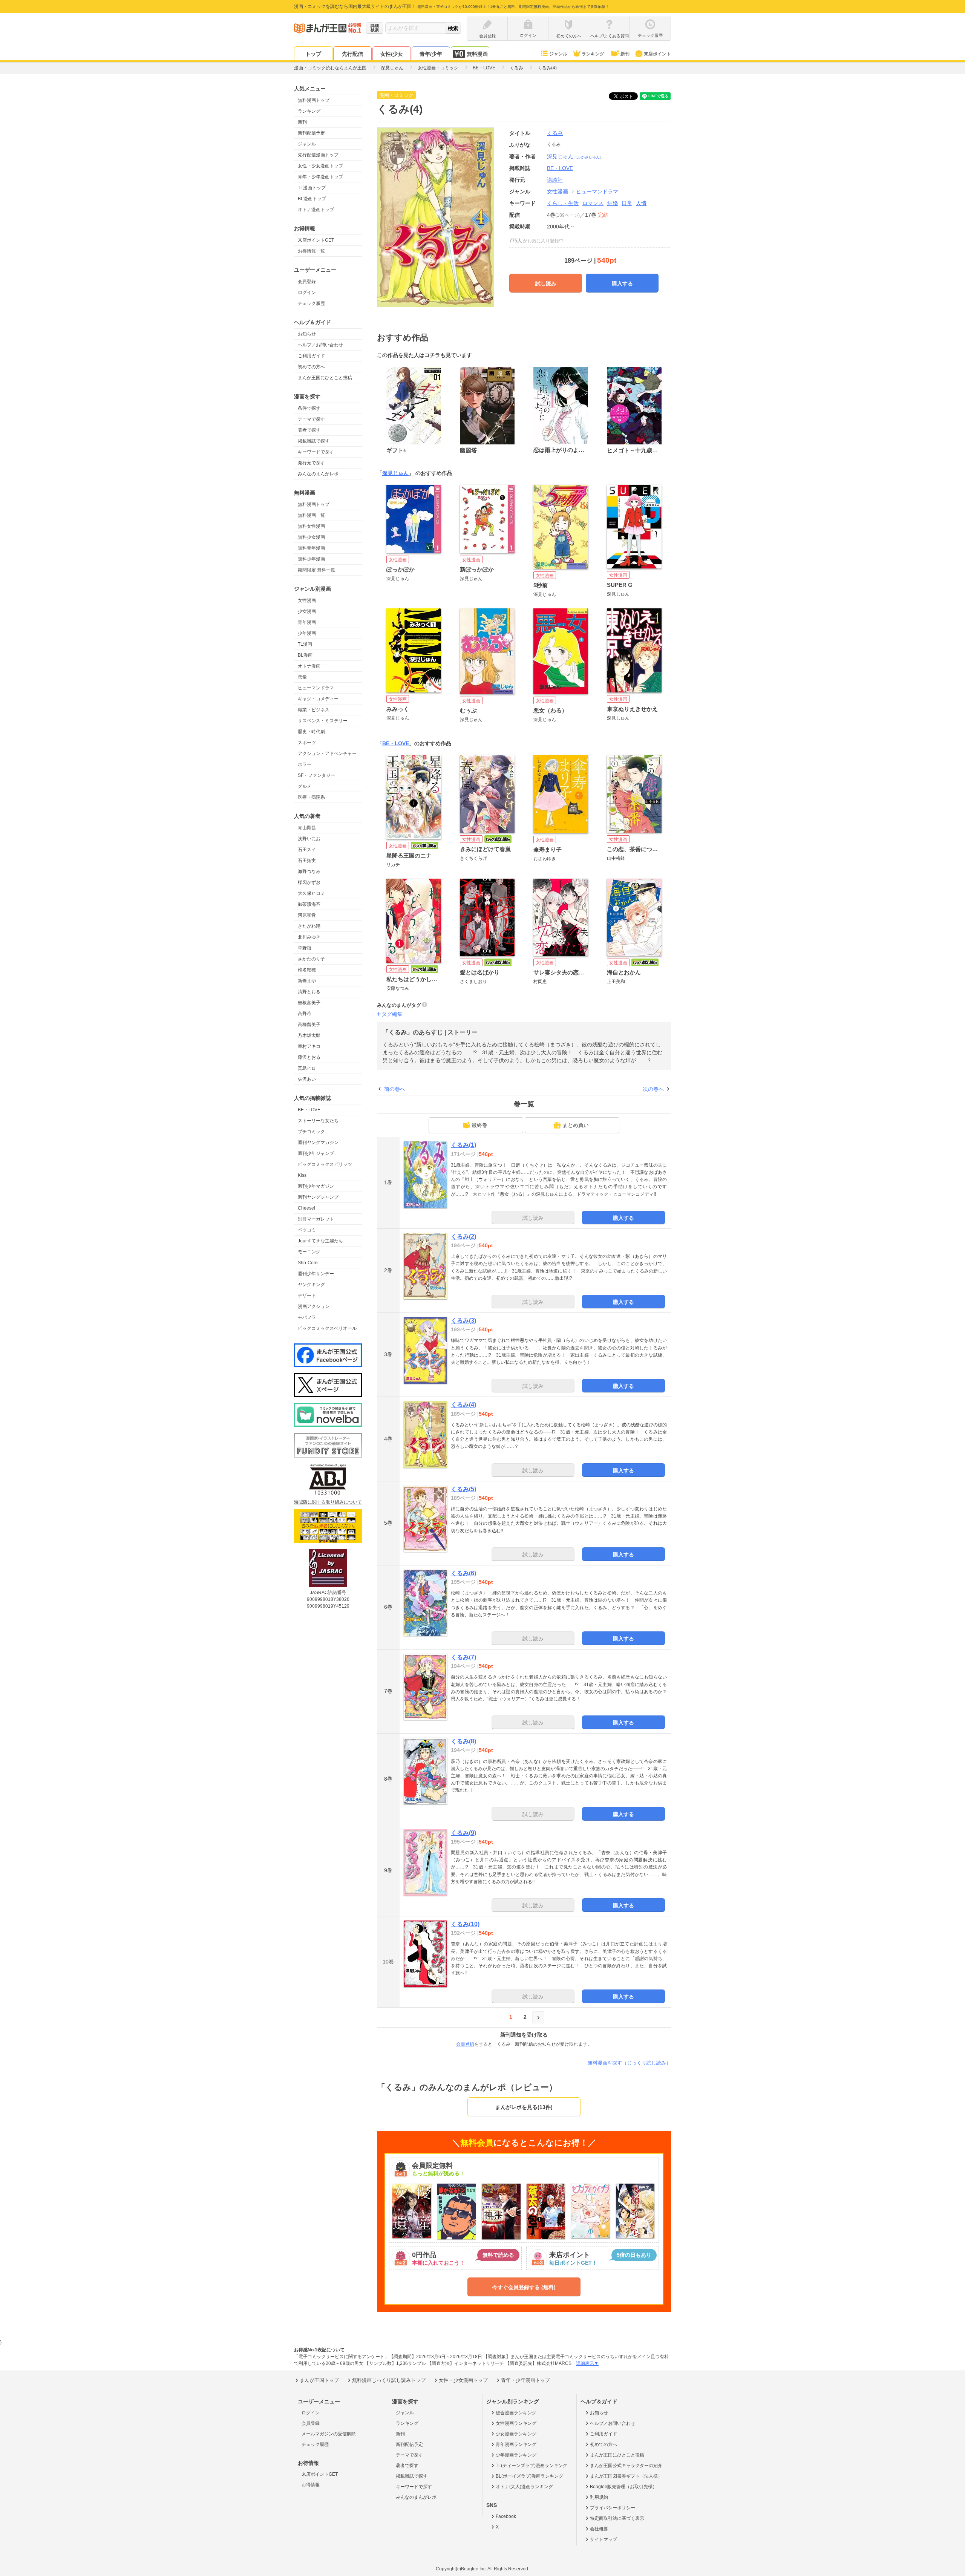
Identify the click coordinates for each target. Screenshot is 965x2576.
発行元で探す (311, 463)
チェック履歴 (311, 303)
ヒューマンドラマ (316, 688)
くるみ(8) (463, 1741)
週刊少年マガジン (316, 1186)
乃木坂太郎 (309, 1035)
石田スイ (307, 850)
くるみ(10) (465, 1924)
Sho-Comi (308, 1263)
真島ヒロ (307, 1068)
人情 (641, 203)
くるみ (555, 133)
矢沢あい (307, 1079)
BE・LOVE (309, 1110)
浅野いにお (309, 839)
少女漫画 (307, 611)
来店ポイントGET (316, 240)
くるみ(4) (463, 1405)
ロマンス (593, 203)
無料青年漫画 (311, 548)
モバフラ (307, 1317)
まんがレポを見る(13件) (524, 2107)
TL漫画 (305, 644)
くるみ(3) (463, 1321)
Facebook (506, 2516)
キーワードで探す (316, 452)
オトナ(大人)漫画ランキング (524, 2487)
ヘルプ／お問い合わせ (320, 345)
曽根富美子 (309, 1003)
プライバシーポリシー (613, 2508)
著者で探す (309, 430)
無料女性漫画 (311, 526)
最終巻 (479, 1125)
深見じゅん (575, 156)
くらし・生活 (563, 203)
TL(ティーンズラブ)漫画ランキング (532, 2466)
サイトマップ (604, 2539)
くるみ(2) (463, 1237)
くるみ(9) (463, 1833)
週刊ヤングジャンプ (318, 1197)
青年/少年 (431, 54)
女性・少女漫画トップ (320, 166)
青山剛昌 (307, 828)
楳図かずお (309, 882)
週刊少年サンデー (316, 1274)
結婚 (613, 203)
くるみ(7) (463, 1657)
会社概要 (599, 2529)
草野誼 (305, 948)
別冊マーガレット (316, 1219)
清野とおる (309, 992)
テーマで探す (311, 419)
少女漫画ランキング (516, 2434)
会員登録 (307, 282)
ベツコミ (307, 1230)
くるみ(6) (463, 1573)
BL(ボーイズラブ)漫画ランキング (529, 2476)
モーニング (309, 1252)
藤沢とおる (309, 1057)
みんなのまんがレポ (318, 474)
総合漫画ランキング (516, 2413)
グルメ (305, 786)
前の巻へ (395, 1089)
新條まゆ (307, 981)
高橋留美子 (309, 1025)
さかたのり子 (311, 959)
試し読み (546, 283)
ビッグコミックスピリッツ (325, 1164)
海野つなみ (309, 871)
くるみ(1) (463, 1145)
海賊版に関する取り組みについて (328, 1502)
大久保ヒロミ (311, 893)
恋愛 (302, 677)
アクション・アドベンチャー (327, 754)
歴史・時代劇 (311, 732)
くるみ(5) (463, 1489)
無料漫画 (477, 54)
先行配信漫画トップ (318, 155)
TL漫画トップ (312, 188)
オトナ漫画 (309, 666)
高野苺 (305, 1014)
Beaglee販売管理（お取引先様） (623, 2487)
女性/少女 (392, 54)
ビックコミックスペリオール (327, 1328)
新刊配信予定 (311, 133)
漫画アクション (314, 1306)
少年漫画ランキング (516, 2455)
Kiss (302, 1175)
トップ (313, 54)
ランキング (593, 54)
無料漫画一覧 (311, 515)
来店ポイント (657, 54)
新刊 (625, 54)
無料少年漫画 (311, 559)
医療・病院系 (311, 797)
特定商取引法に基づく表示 (617, 2518)
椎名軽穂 (307, 970)
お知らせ (307, 334)
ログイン (307, 293)
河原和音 (307, 915)
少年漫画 (307, 633)
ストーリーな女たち (318, 1121)
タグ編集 (392, 1014)
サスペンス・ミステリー (323, 721)
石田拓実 (307, 861)
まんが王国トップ (319, 2380)
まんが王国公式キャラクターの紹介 (626, 2466)
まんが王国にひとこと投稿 (325, 378)
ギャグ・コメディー (318, 699)
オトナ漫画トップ (316, 210)
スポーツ (307, 743)
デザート (307, 1296)
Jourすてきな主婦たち (320, 1241)
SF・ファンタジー (316, 775)
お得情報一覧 (311, 251)
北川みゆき (309, 937)
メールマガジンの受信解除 (329, 2434)
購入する (622, 283)
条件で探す (309, 408)
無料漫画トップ (314, 100)
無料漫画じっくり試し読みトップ (389, 2380)
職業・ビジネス (314, 710)
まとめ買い (576, 1125)
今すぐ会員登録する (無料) (524, 2287)
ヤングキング (311, 1285)
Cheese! (306, 1208)
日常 (627, 203)
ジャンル (558, 54)
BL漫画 (305, 655)
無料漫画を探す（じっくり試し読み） (629, 2063)
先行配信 (352, 54)
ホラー (305, 764)
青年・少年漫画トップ (320, 177)
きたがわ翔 (309, 926)
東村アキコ (309, 1046)
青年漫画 (307, 622)
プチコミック (311, 1132)
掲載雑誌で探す (314, 441)
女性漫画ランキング (516, 2423)
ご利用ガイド (311, 356)
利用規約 (599, 2497)
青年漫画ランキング (516, 2444)
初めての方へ (311, 367)
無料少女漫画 (311, 537)
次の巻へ (653, 1089)
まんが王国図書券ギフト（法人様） (626, 2476)
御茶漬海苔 (309, 904)
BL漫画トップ (312, 199)
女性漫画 (307, 600)
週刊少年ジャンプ (316, 1153)
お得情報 (311, 2485)
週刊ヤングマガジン (318, 1143)
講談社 (555, 180)
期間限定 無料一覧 (316, 570)
